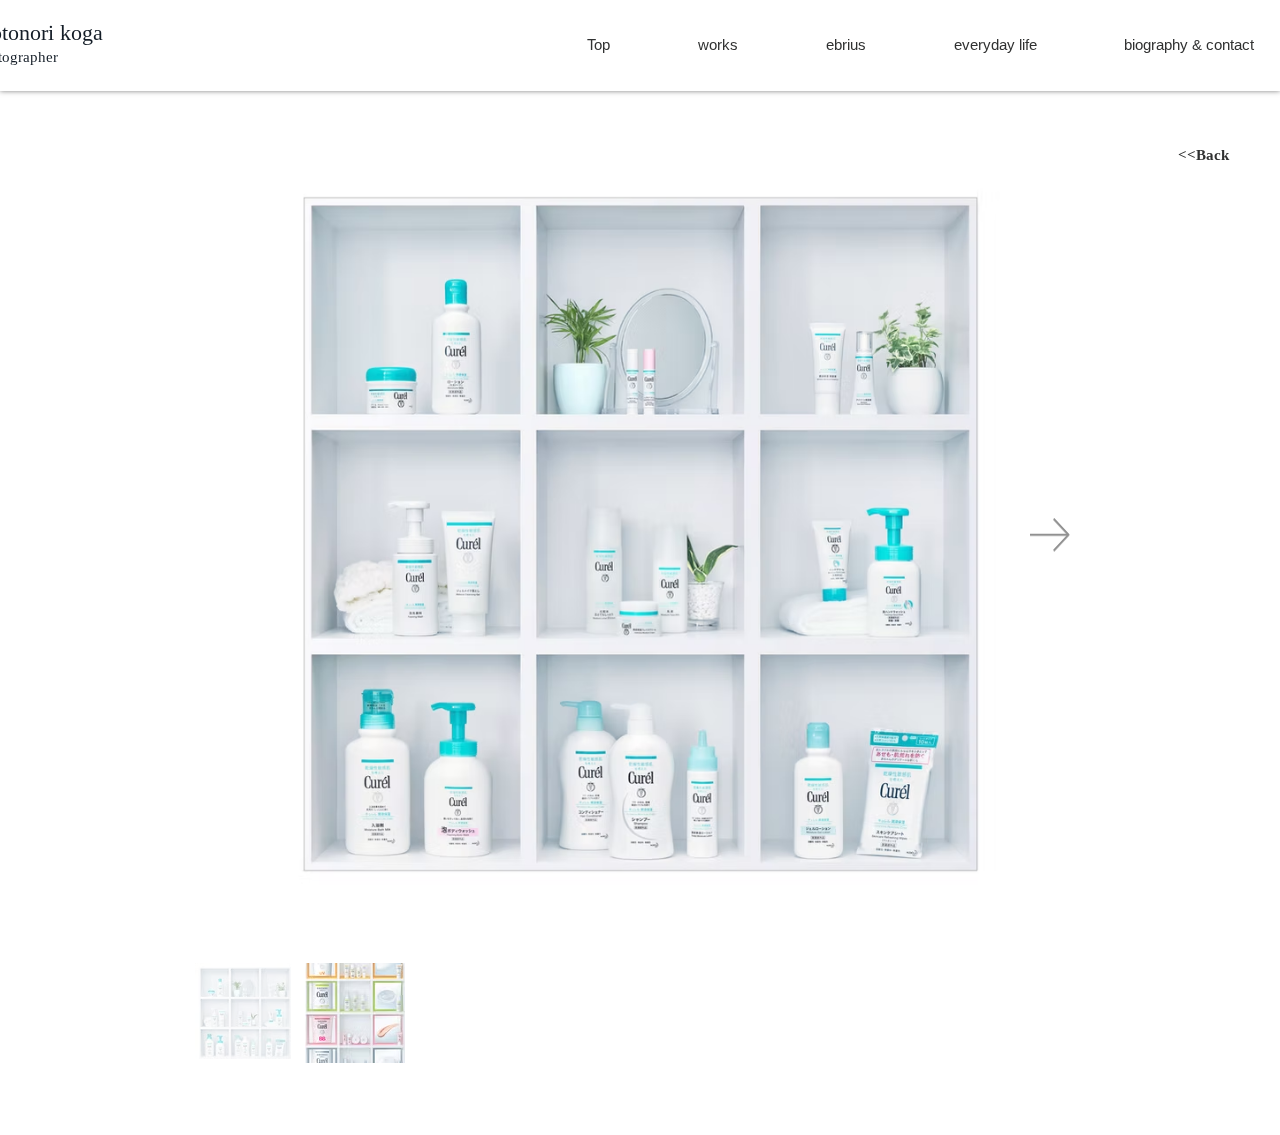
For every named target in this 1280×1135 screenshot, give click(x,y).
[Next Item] (1050, 534)
